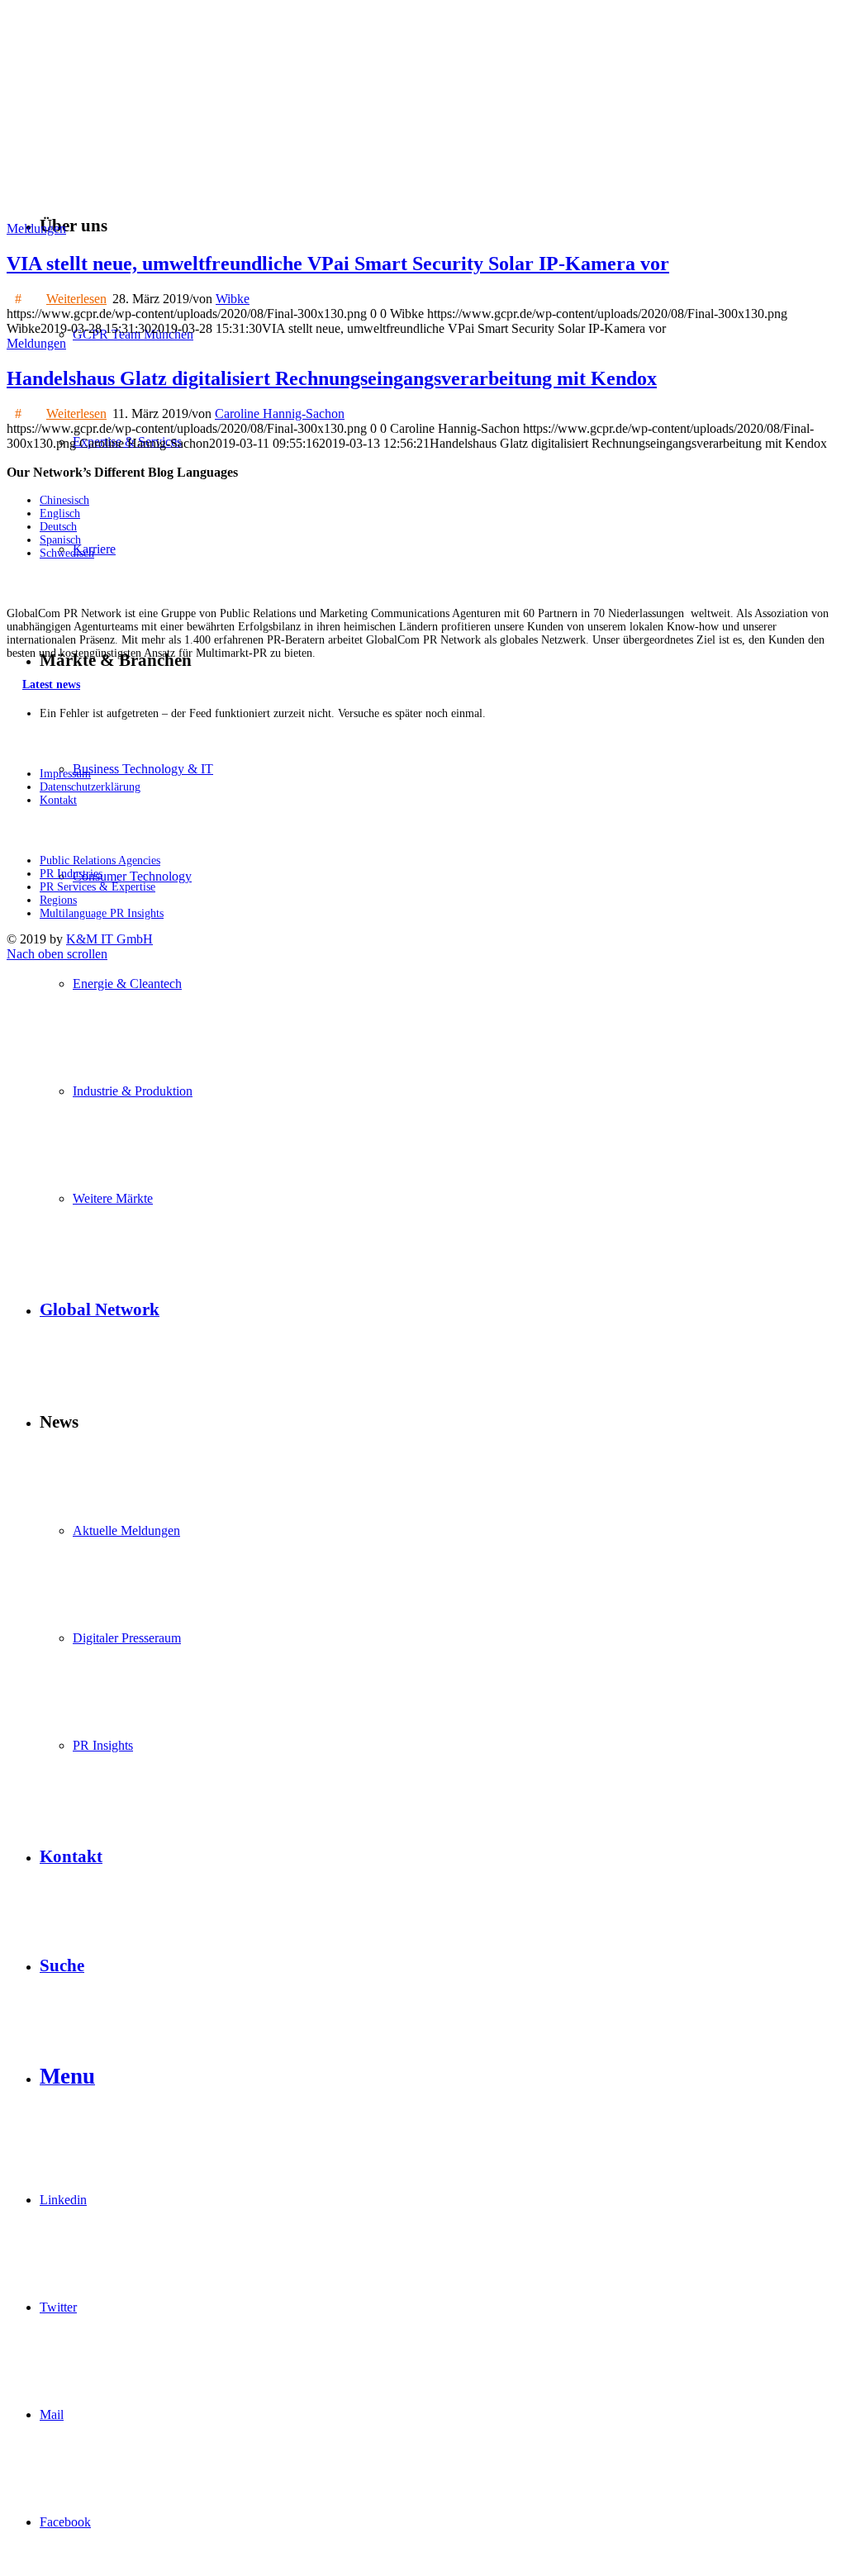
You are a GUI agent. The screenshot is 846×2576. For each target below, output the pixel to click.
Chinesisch (64, 500)
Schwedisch (67, 553)
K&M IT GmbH (109, 939)
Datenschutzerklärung (90, 787)
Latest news (51, 684)
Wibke (233, 299)
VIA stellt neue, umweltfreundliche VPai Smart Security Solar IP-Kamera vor (338, 264)
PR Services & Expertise (97, 887)
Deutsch (58, 527)
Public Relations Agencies (100, 860)
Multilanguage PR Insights (102, 913)
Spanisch (60, 540)
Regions (58, 900)
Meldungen (36, 228)
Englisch (60, 513)
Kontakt (58, 800)
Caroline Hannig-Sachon (280, 413)
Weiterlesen (76, 299)
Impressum (65, 774)
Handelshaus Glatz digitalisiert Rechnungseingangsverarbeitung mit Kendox (332, 378)
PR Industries (71, 874)
